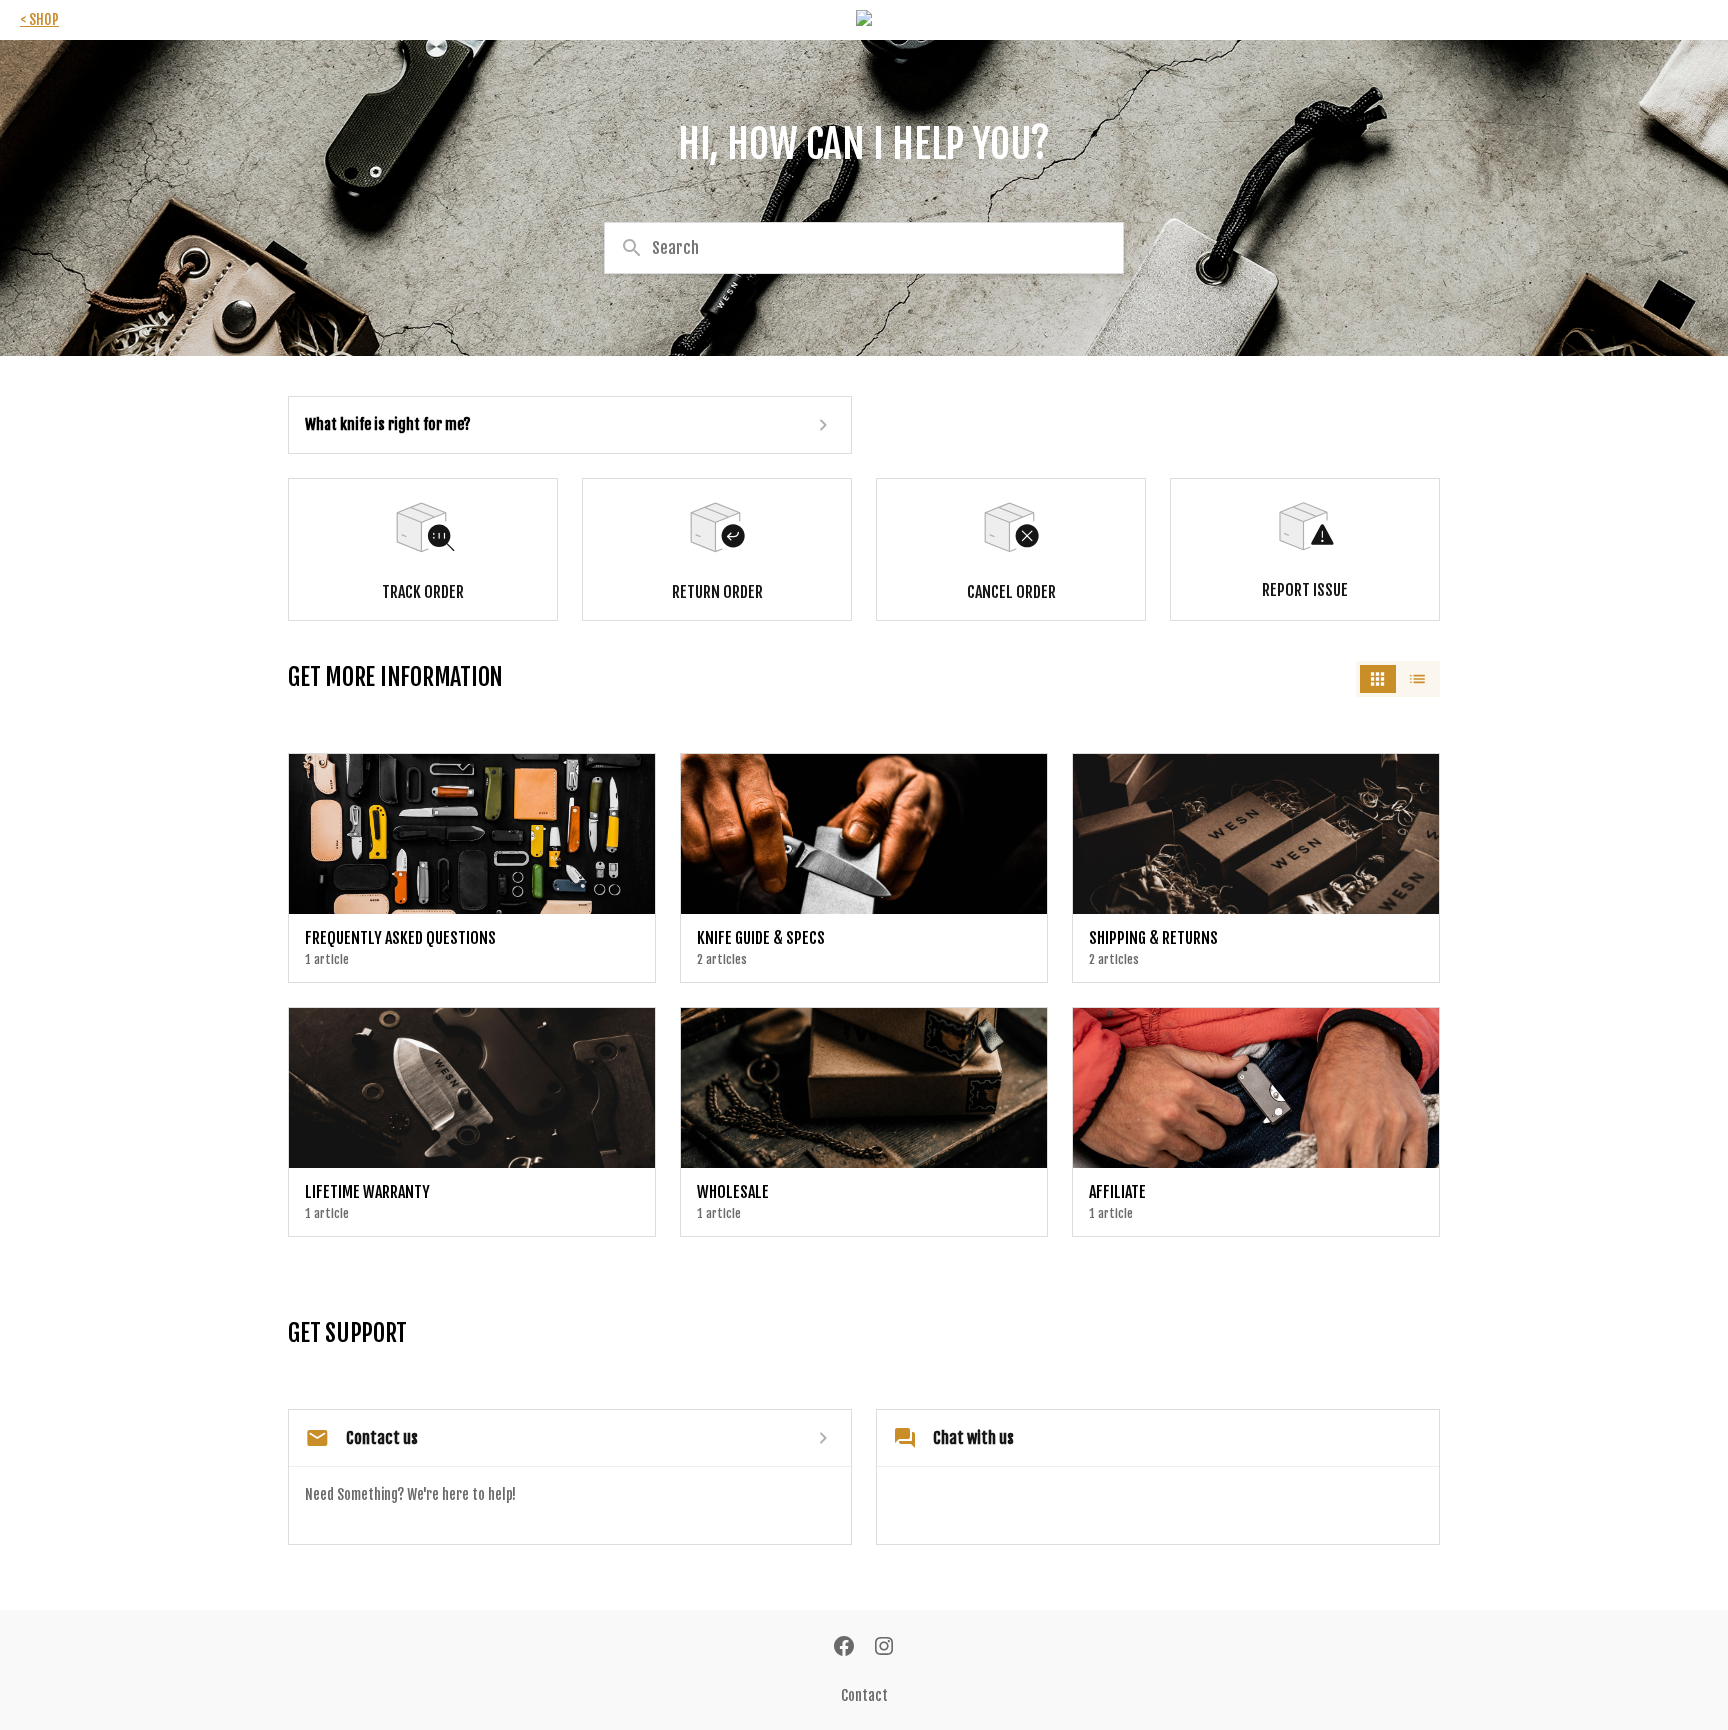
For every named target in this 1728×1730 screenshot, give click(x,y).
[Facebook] (844, 1648)
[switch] (1398, 679)
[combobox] (864, 248)
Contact (864, 1695)
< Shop (39, 20)
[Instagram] (884, 1648)
